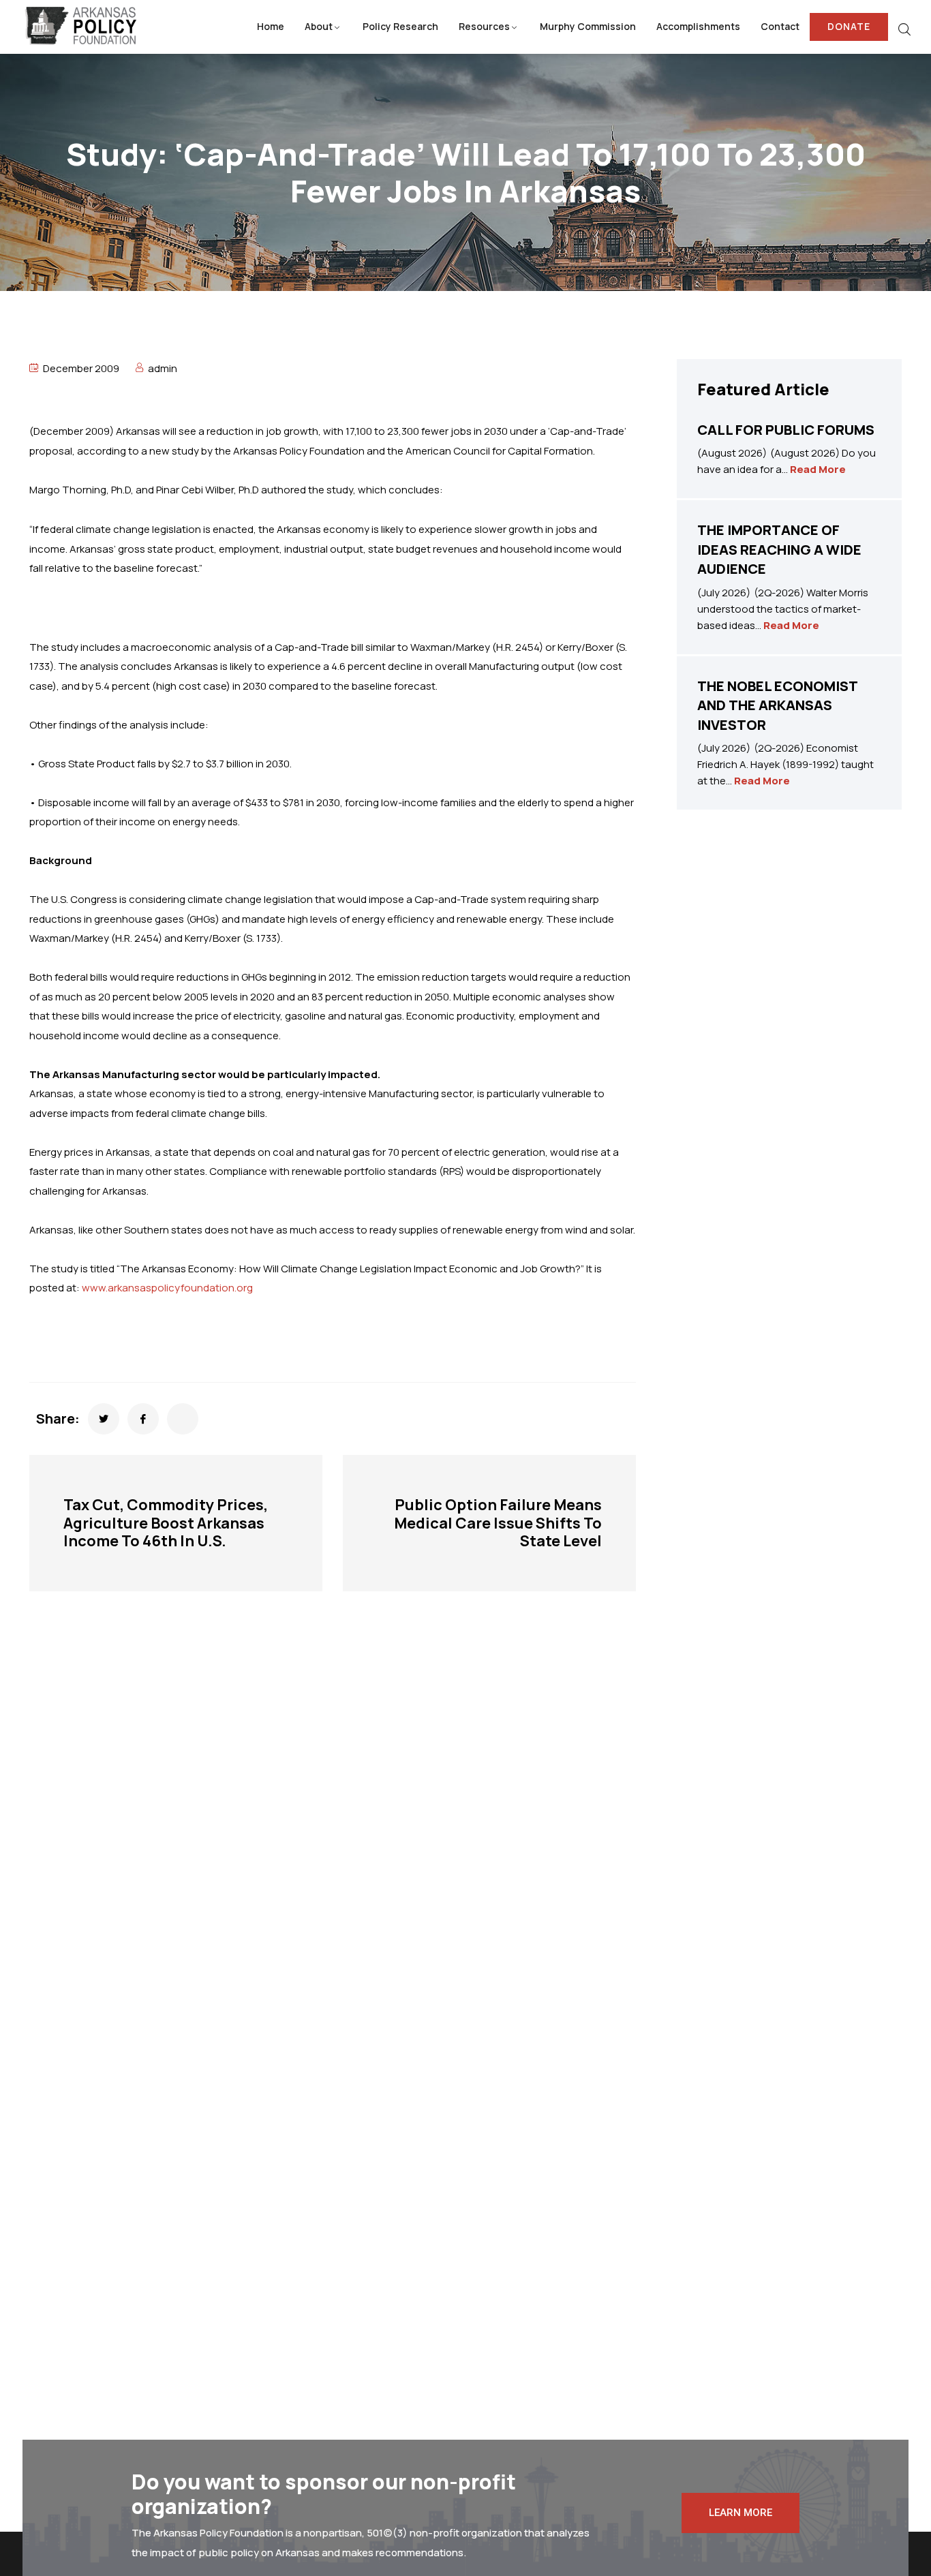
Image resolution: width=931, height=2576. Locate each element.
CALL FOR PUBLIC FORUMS (786, 430)
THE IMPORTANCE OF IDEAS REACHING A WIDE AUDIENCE (779, 549)
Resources (484, 26)
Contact (780, 26)
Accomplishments (698, 26)
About (319, 26)
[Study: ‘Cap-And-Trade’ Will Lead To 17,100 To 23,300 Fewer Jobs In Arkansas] (104, 1419)
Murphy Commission (588, 26)
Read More (818, 469)
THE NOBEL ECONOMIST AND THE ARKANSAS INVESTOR (777, 705)
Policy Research (400, 26)
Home (271, 26)
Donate (849, 26)
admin (163, 368)
